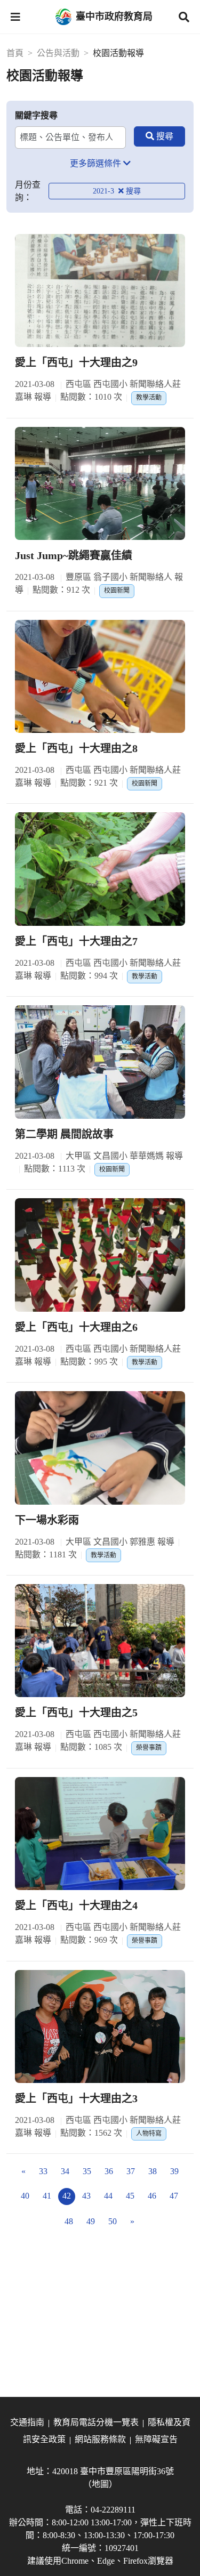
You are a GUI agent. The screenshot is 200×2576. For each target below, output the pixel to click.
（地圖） (100, 2484)
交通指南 (27, 2422)
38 (153, 2171)
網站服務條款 (100, 2439)
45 (130, 2196)
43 (86, 2196)
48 (69, 2221)
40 (25, 2196)
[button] (15, 17)
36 (109, 2171)
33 (43, 2171)
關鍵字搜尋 (36, 115)
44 (108, 2196)
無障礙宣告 (156, 2439)
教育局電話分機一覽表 (96, 2422)
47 (174, 2196)
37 (131, 2171)
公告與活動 (58, 53)
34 (65, 2171)
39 (174, 2171)
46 (152, 2196)
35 (87, 2171)
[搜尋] (159, 136)
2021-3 (105, 191)
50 (113, 2221)
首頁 (15, 53)
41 (47, 2196)
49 (91, 2221)
